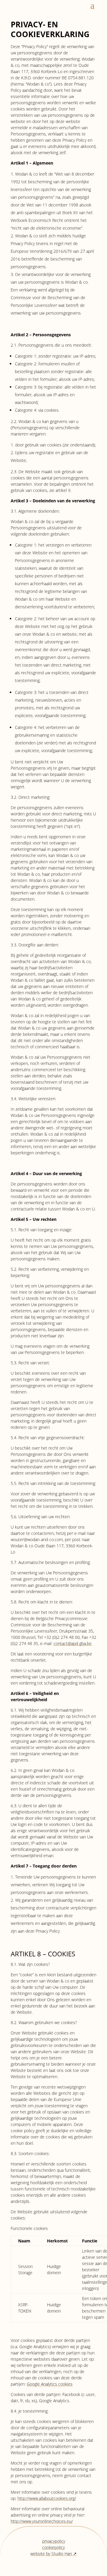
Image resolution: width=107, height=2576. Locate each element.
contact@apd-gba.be (73, 1643)
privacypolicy (54, 2541)
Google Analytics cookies (50, 2384)
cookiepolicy (53, 2547)
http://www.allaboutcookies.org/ (47, 2498)
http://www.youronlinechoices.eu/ (42, 2521)
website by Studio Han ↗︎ (53, 2554)
